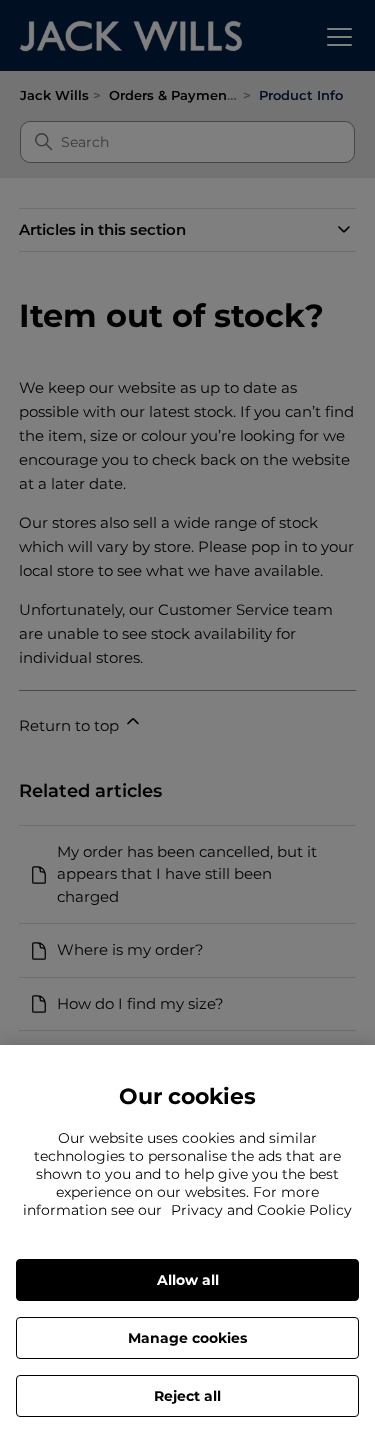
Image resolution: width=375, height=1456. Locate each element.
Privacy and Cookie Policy (261, 1210)
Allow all (188, 1280)
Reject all (187, 1396)
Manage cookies (187, 1338)
